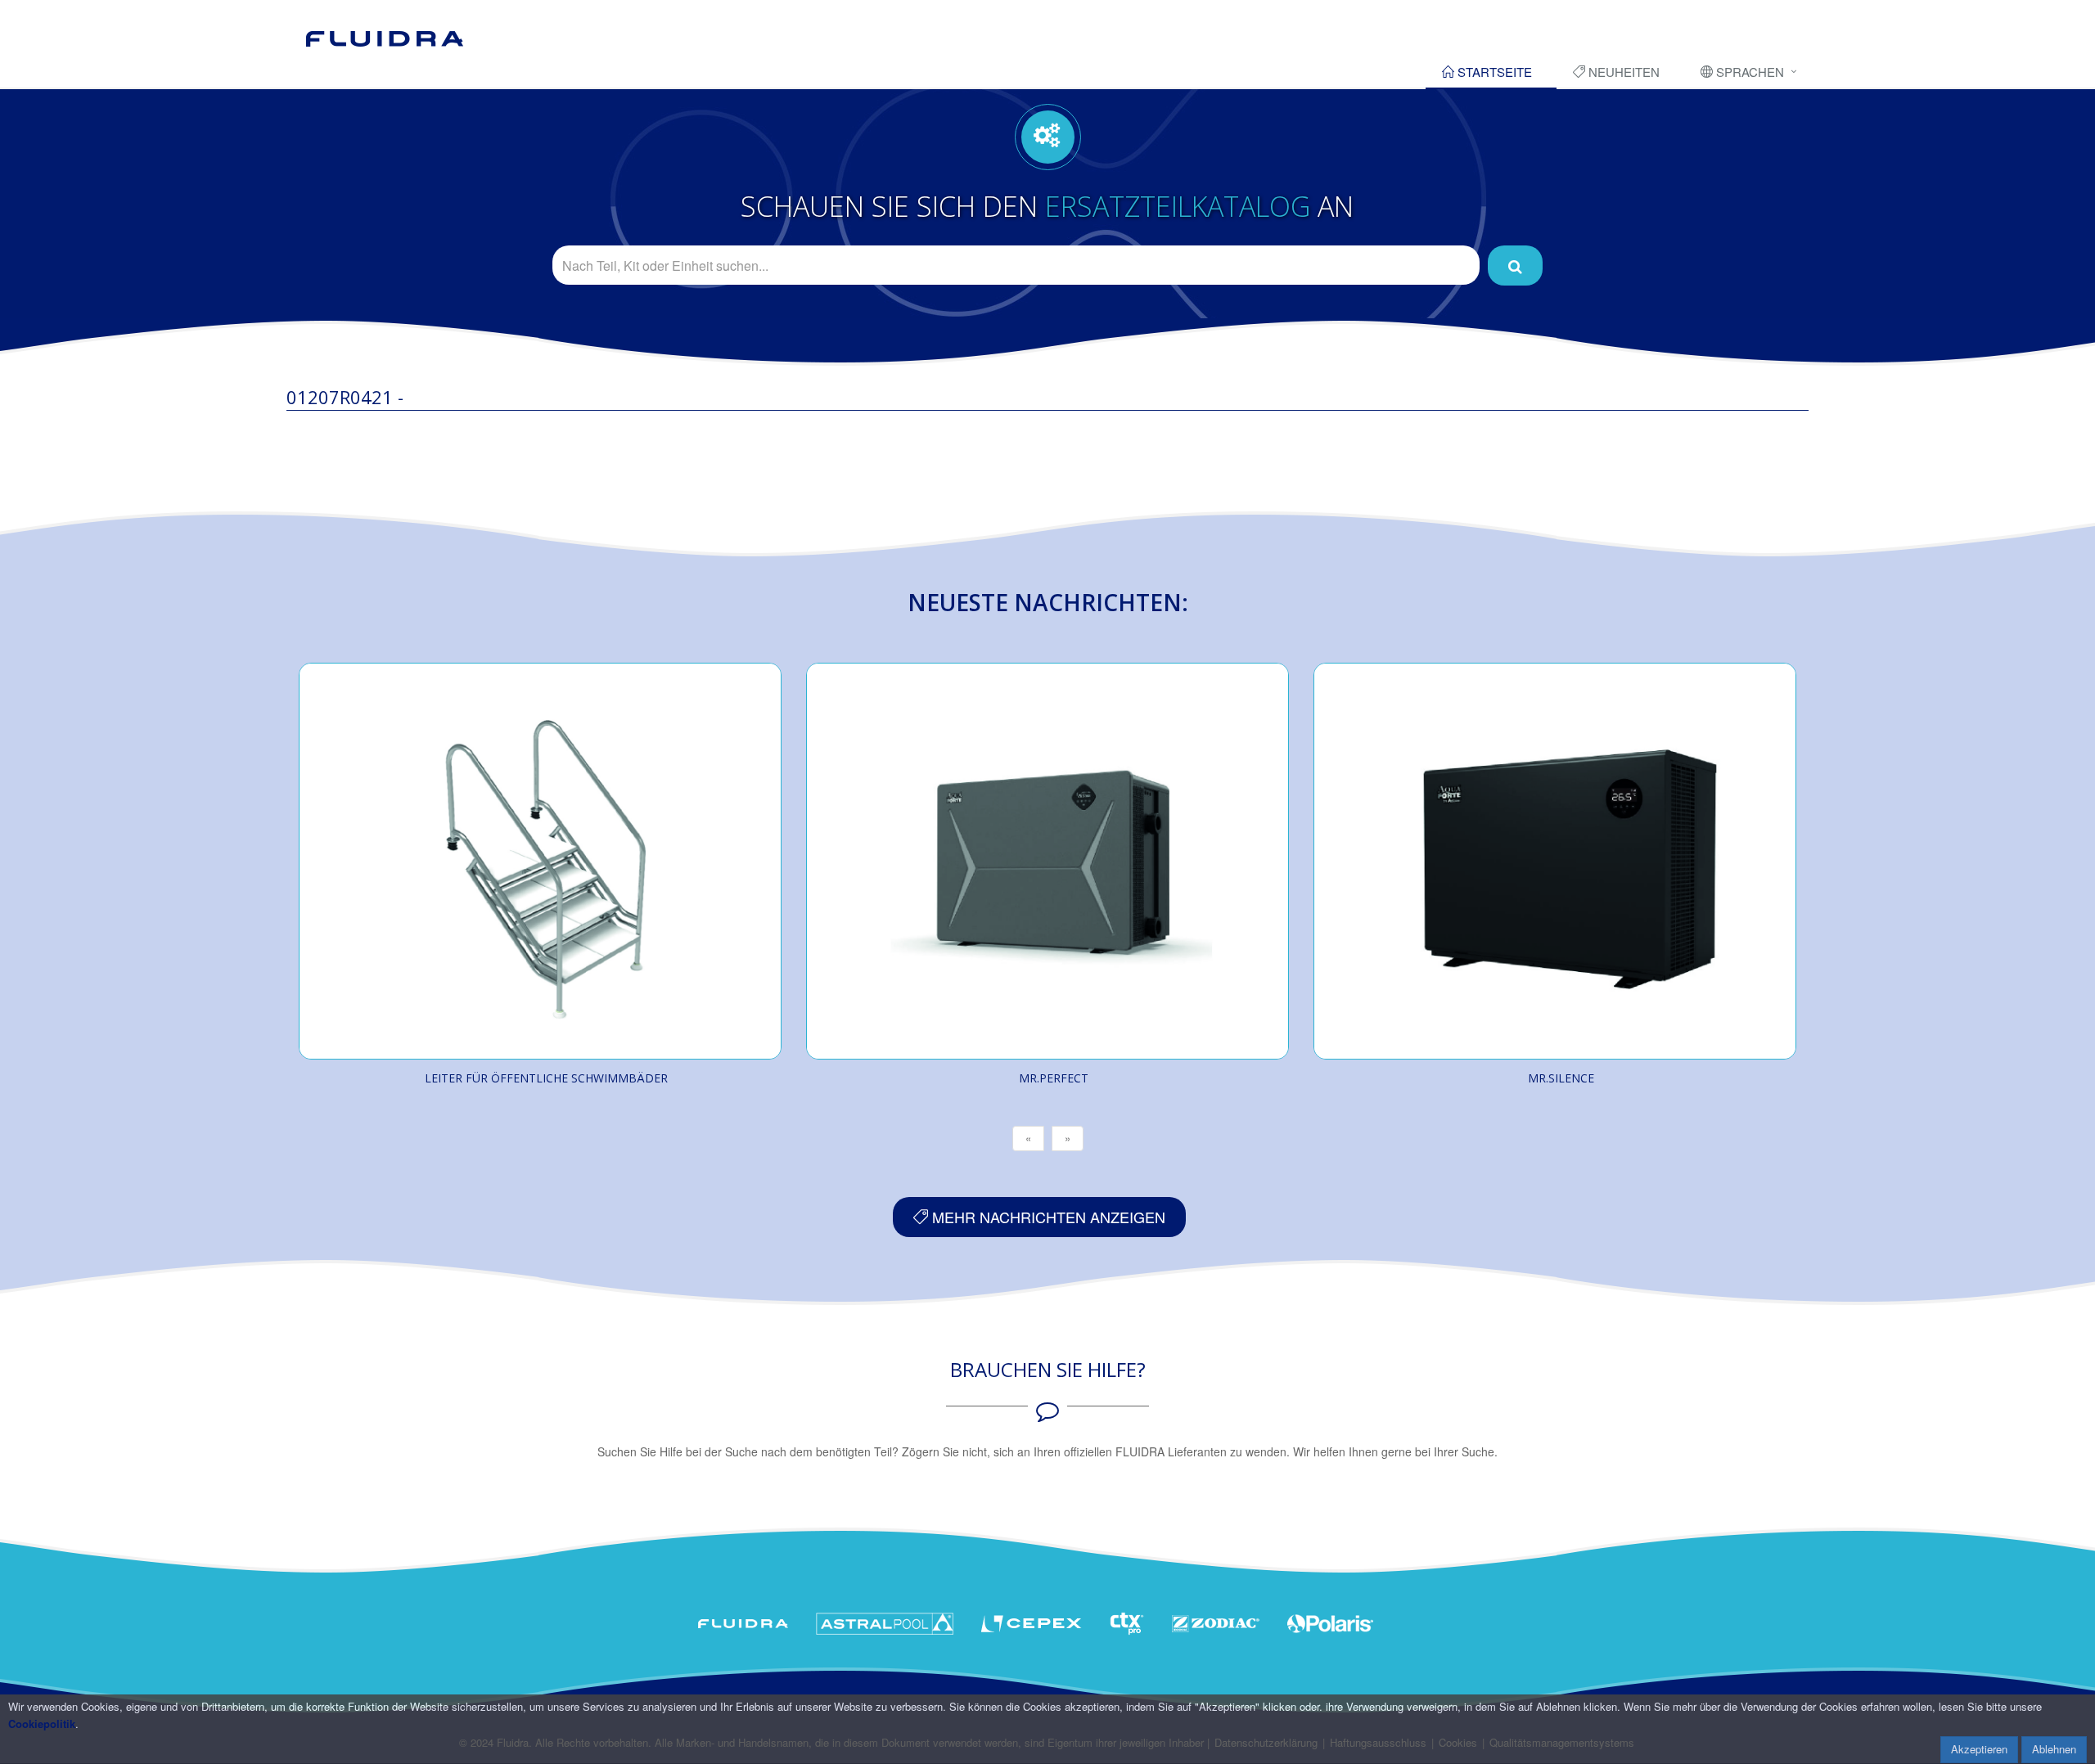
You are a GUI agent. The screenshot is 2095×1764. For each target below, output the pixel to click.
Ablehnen (2054, 1749)
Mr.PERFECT (1054, 1078)
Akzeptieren (1979, 1749)
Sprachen (1748, 72)
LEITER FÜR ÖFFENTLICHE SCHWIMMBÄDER (546, 1078)
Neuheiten (1622, 72)
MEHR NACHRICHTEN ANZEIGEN (1047, 1217)
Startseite (1493, 72)
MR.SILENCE (1561, 1078)
